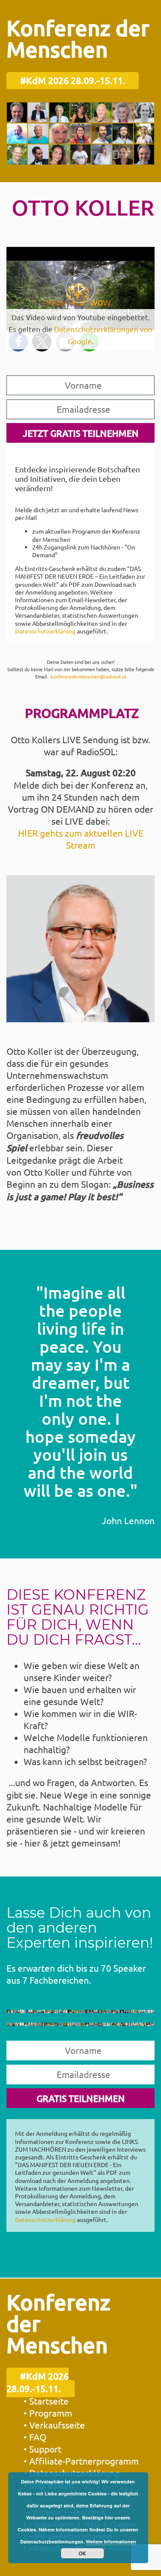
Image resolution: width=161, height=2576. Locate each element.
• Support (43, 2449)
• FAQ (35, 2437)
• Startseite (46, 2401)
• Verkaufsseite (54, 2425)
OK (82, 2553)
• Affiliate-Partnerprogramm (81, 2461)
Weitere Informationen (111, 2541)
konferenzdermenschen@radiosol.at (88, 676)
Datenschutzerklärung (45, 631)
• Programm (48, 2413)
